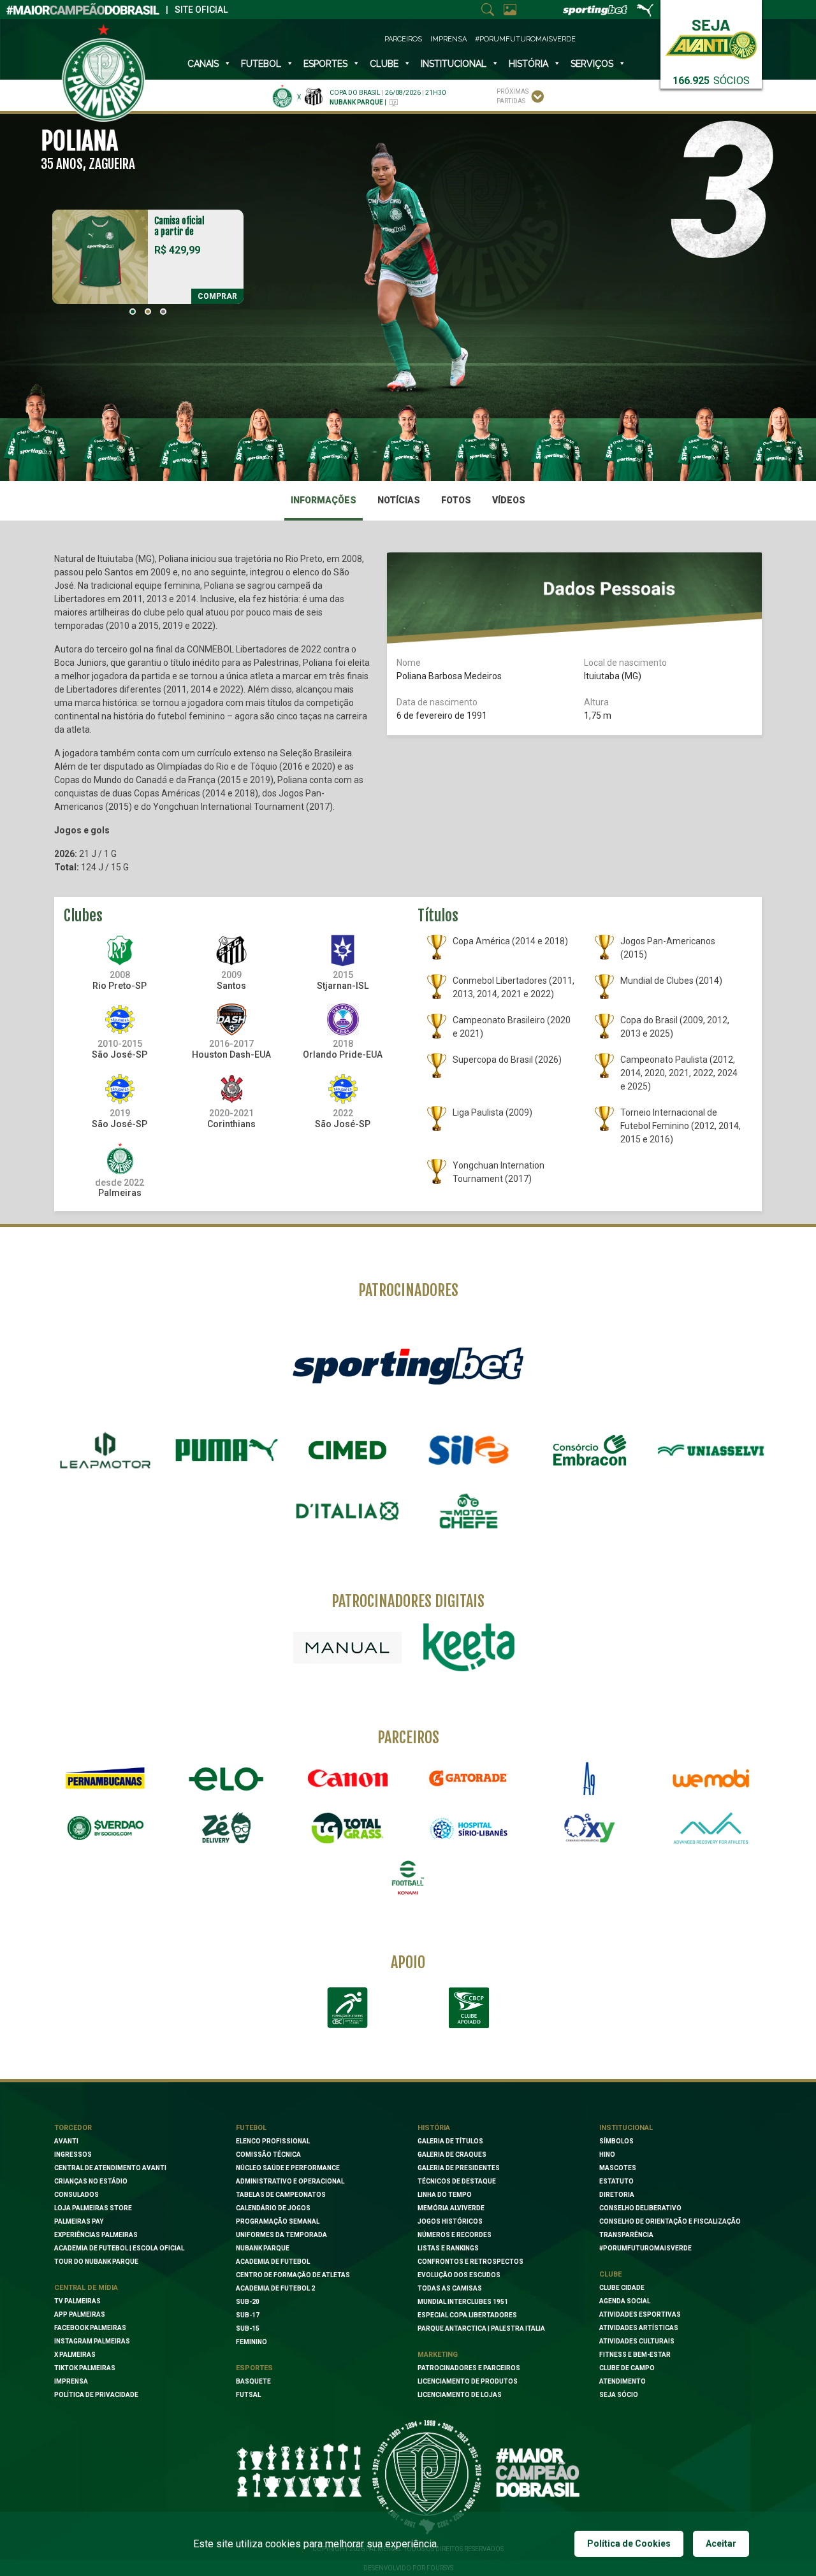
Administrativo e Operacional (290, 2181)
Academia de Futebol (273, 2262)
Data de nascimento (437, 702)
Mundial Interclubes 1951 (463, 2302)
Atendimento (623, 2381)
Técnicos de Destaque (457, 2181)
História (528, 64)
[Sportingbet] (408, 1365)
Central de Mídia (86, 2288)
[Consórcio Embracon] (590, 1450)
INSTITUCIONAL (454, 64)
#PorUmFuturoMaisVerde (525, 39)
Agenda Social (625, 2301)
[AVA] (711, 1828)
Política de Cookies (629, 2544)
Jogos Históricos (450, 2221)
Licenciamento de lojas (460, 2395)
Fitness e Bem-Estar (635, 2355)
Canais (203, 64)
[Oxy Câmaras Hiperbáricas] (590, 1828)
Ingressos (73, 2155)
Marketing (438, 2355)
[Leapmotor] (105, 1450)
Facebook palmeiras (90, 2328)
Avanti (66, 2141)
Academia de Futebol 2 (275, 2288)
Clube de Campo (627, 2368)
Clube (384, 64)
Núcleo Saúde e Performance (288, 2168)
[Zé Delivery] (226, 1828)
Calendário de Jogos (273, 2208)
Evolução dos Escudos (459, 2275)
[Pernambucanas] (105, 1778)
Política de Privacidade (96, 2395)
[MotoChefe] (469, 1511)
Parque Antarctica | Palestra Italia (481, 2328)
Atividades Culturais (637, 2341)
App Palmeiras (80, 2314)
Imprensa (448, 39)
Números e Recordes (455, 2235)
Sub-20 (248, 2302)
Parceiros (403, 39)
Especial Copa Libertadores (467, 2315)
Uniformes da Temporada (281, 2235)
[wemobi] (711, 1778)
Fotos (456, 500)
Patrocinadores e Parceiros (469, 2368)
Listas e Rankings (448, 2248)
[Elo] (226, 1778)
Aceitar (721, 2544)
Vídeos (509, 500)
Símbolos (616, 2141)
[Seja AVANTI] (711, 37)
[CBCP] (469, 2008)
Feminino (251, 2342)
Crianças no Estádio (91, 2181)
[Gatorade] (469, 1778)
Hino (607, 2155)
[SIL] (469, 1450)
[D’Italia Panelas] (347, 1511)
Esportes (325, 64)
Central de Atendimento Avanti (110, 2168)
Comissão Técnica (268, 2155)
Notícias (399, 500)
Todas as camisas (450, 2288)
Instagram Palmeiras (92, 2341)
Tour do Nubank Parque (96, 2262)
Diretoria (617, 2195)
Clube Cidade (622, 2288)
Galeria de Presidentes (459, 2168)
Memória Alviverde (451, 2208)
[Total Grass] (347, 1828)
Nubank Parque (263, 2248)
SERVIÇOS (592, 64)
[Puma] (226, 1450)
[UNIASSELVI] (711, 1450)
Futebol (261, 64)
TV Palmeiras (77, 2301)
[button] (133, 312)
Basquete (253, 2381)
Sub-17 (248, 2315)
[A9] (590, 1778)
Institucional (626, 2128)
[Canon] (347, 1778)
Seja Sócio (619, 2395)
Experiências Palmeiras (96, 2235)
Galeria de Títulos (450, 2141)
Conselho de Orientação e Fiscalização (670, 2221)
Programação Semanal (278, 2221)
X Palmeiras (75, 2355)
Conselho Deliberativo (640, 2208)
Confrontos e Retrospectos (470, 2262)
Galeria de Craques (452, 2155)
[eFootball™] (408, 1878)
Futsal (248, 2395)
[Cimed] (347, 1450)
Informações (324, 500)
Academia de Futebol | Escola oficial (119, 2248)
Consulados (76, 2195)
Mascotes (618, 2168)
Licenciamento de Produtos (468, 2381)
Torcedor (73, 2128)
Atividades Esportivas (640, 2314)
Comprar (217, 296)
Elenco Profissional (273, 2141)
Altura (596, 702)
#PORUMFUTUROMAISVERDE (645, 2248)
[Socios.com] (105, 1828)
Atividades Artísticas (639, 2328)
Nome (409, 663)
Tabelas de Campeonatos (281, 2195)
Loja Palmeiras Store (93, 2208)
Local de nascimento (625, 663)
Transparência (626, 2235)
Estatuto (616, 2181)
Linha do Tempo (445, 2195)
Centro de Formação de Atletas (293, 2275)
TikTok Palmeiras (85, 2368)
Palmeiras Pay (79, 2221)
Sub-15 (248, 2328)
